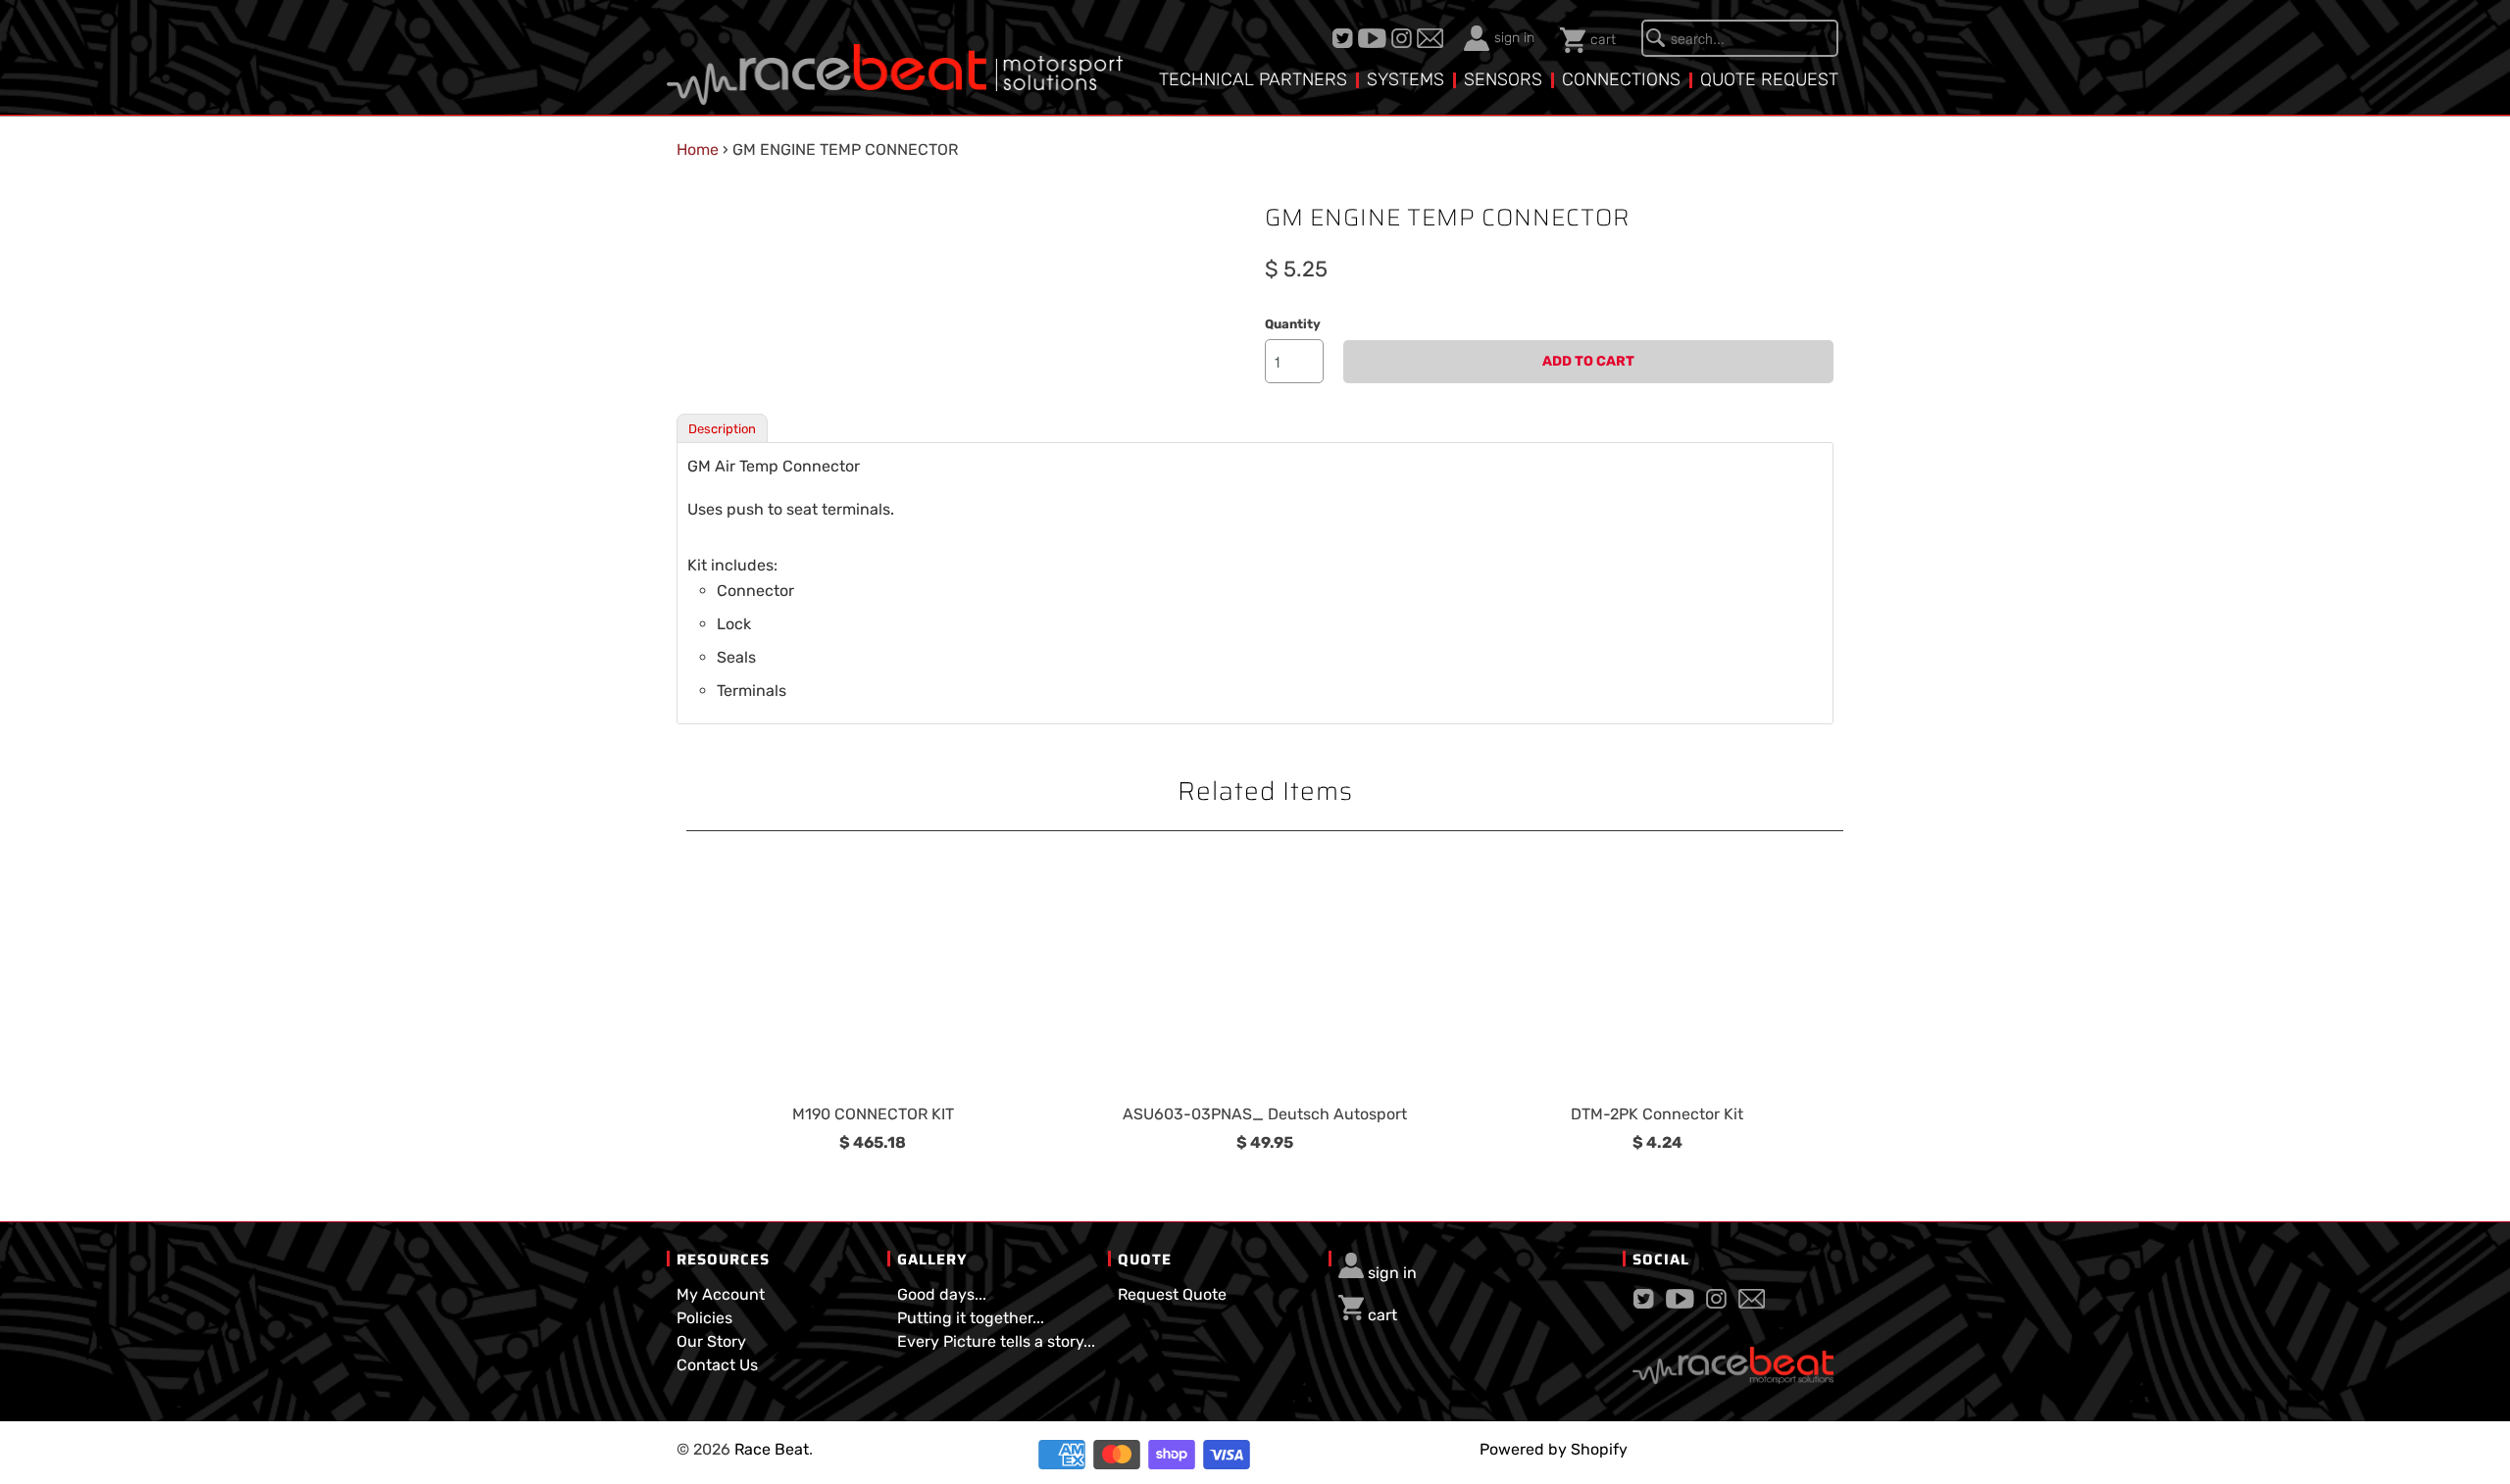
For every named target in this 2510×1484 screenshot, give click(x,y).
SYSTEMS (1406, 79)
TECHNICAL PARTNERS (1253, 79)
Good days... (942, 1294)
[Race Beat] (895, 60)
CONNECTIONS (1621, 79)
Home (698, 149)
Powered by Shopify (1554, 1449)
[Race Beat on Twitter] (1345, 38)
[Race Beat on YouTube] (1375, 38)
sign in (1514, 38)
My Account (721, 1294)
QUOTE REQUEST (1769, 79)
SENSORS (1503, 79)
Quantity (1293, 324)
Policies (704, 1318)
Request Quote (1172, 1294)
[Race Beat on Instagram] (1404, 38)
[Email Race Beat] (1432, 38)
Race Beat (772, 1449)
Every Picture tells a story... (996, 1341)
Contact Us (717, 1365)
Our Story (711, 1341)
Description (722, 429)
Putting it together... (971, 1318)
